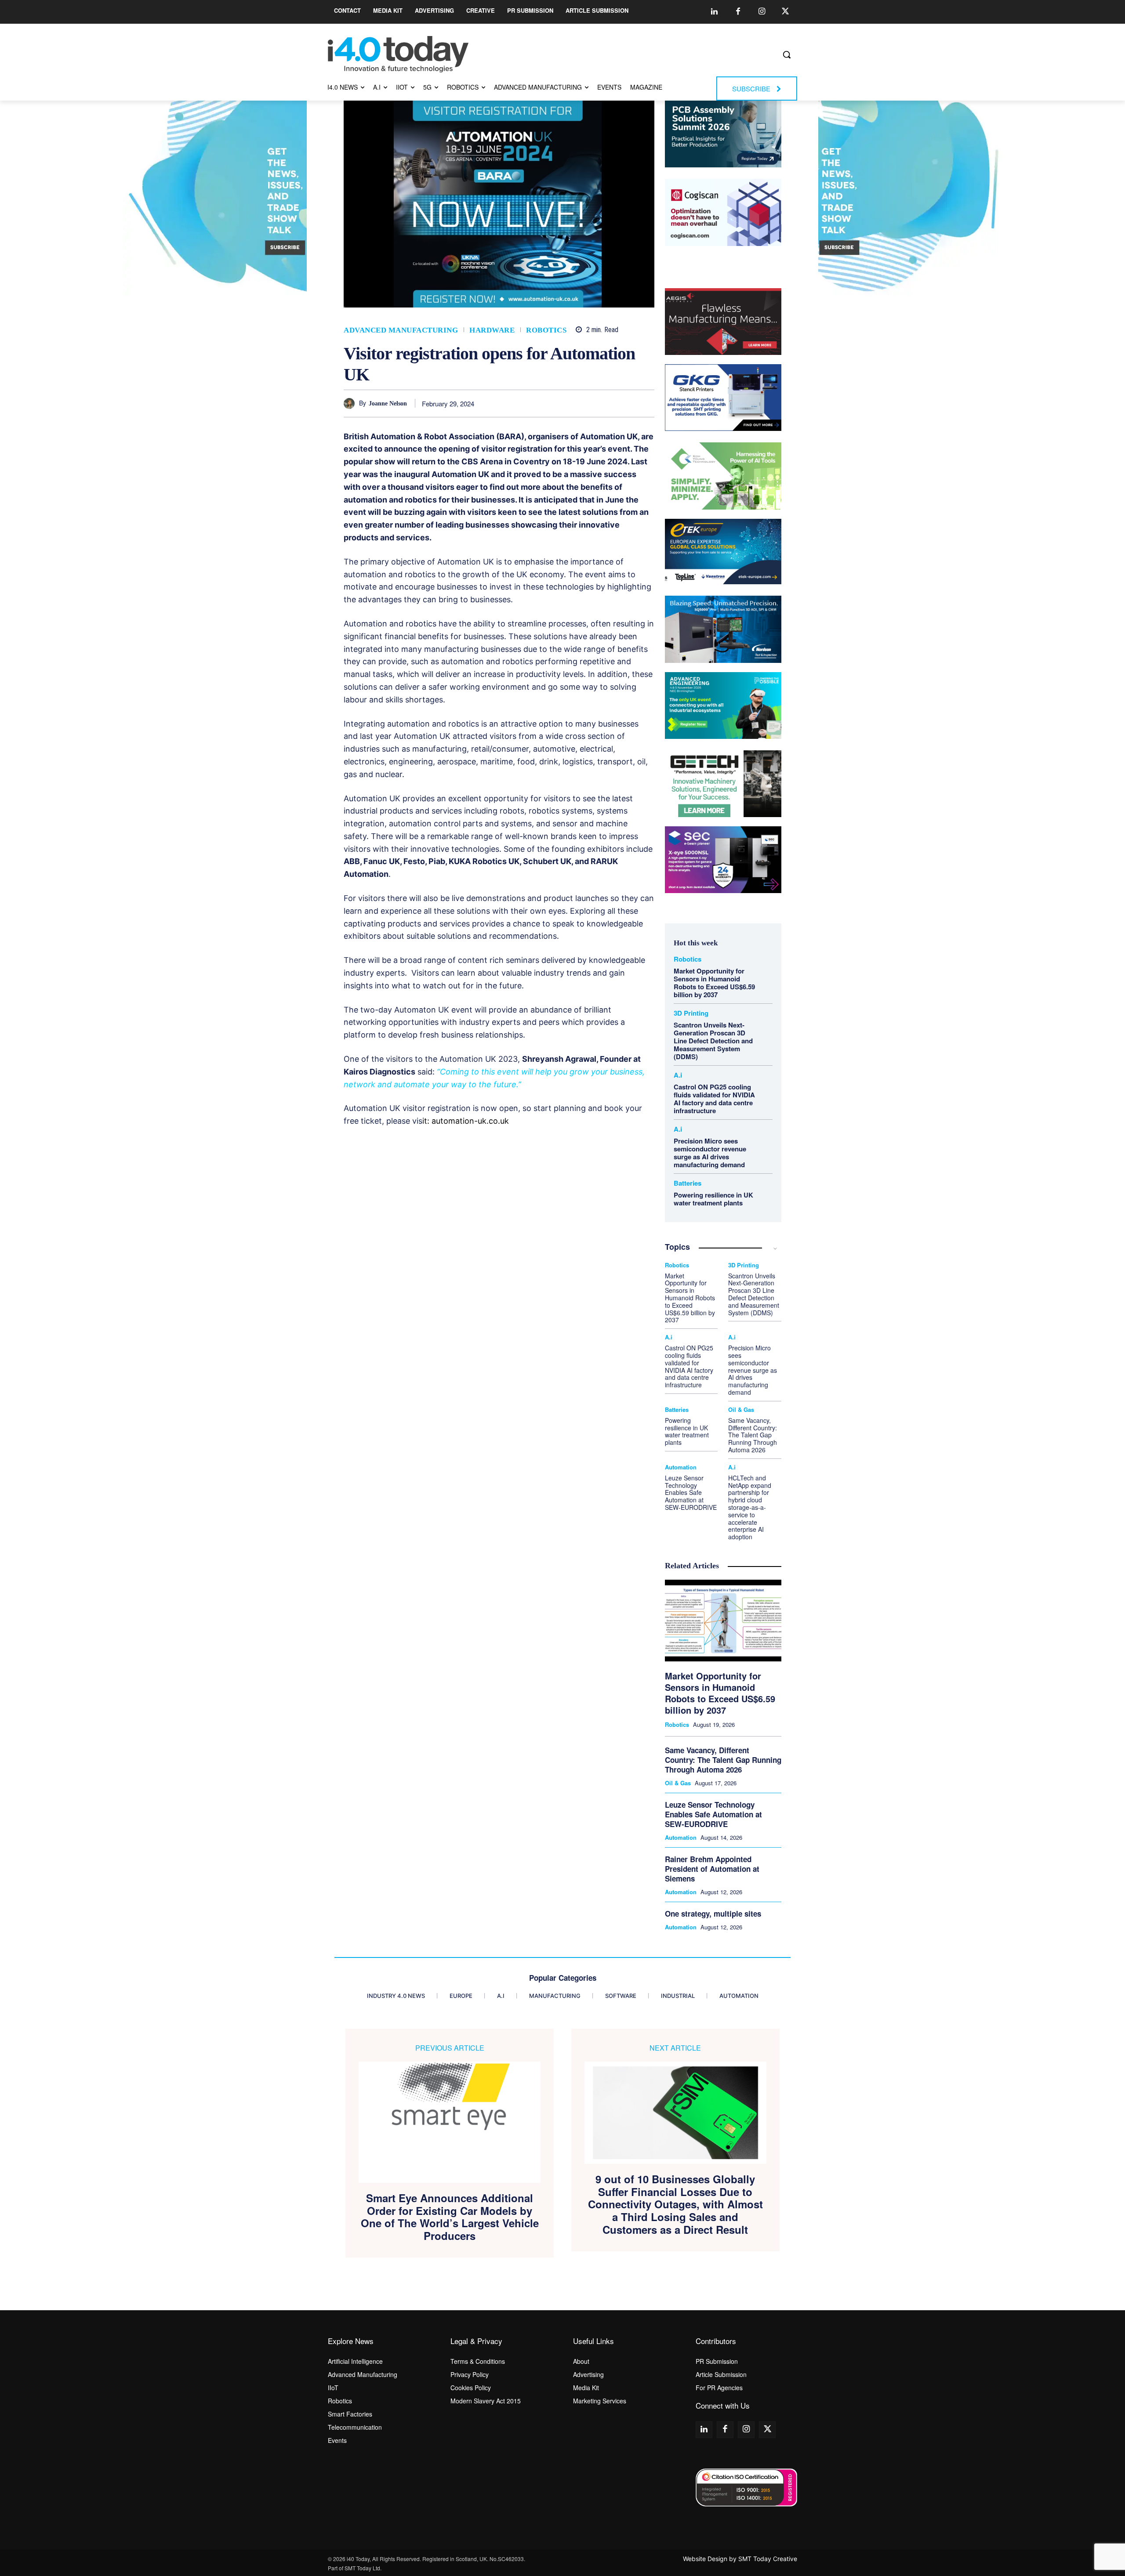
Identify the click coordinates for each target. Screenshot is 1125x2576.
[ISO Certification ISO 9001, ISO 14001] (746, 2487)
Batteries (688, 1183)
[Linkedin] (714, 12)
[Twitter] (785, 12)
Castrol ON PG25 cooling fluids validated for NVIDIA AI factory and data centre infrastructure (714, 1099)
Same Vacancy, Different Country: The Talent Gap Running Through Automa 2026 (753, 1435)
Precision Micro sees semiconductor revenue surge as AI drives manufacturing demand (710, 1153)
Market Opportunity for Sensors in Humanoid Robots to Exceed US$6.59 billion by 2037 (714, 983)
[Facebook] (738, 12)
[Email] (625, 403)
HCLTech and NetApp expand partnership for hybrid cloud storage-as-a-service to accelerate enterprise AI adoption (750, 1507)
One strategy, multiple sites (713, 1914)
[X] (544, 403)
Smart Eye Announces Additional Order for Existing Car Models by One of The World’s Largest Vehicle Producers (450, 2217)
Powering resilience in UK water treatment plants (713, 1199)
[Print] (646, 403)
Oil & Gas (741, 1409)
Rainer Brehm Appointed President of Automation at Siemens (712, 1869)
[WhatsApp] (585, 403)
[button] (787, 54)
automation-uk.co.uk (470, 1121)
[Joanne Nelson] (351, 403)
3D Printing (691, 1013)
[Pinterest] (565, 403)
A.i (678, 1075)
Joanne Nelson (388, 403)
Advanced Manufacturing (401, 330)
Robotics (546, 330)
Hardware (492, 330)
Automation (681, 1467)
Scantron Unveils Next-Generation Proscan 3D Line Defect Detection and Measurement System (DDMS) (713, 1041)
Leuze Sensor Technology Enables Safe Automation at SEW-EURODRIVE (691, 1492)
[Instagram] (762, 12)
